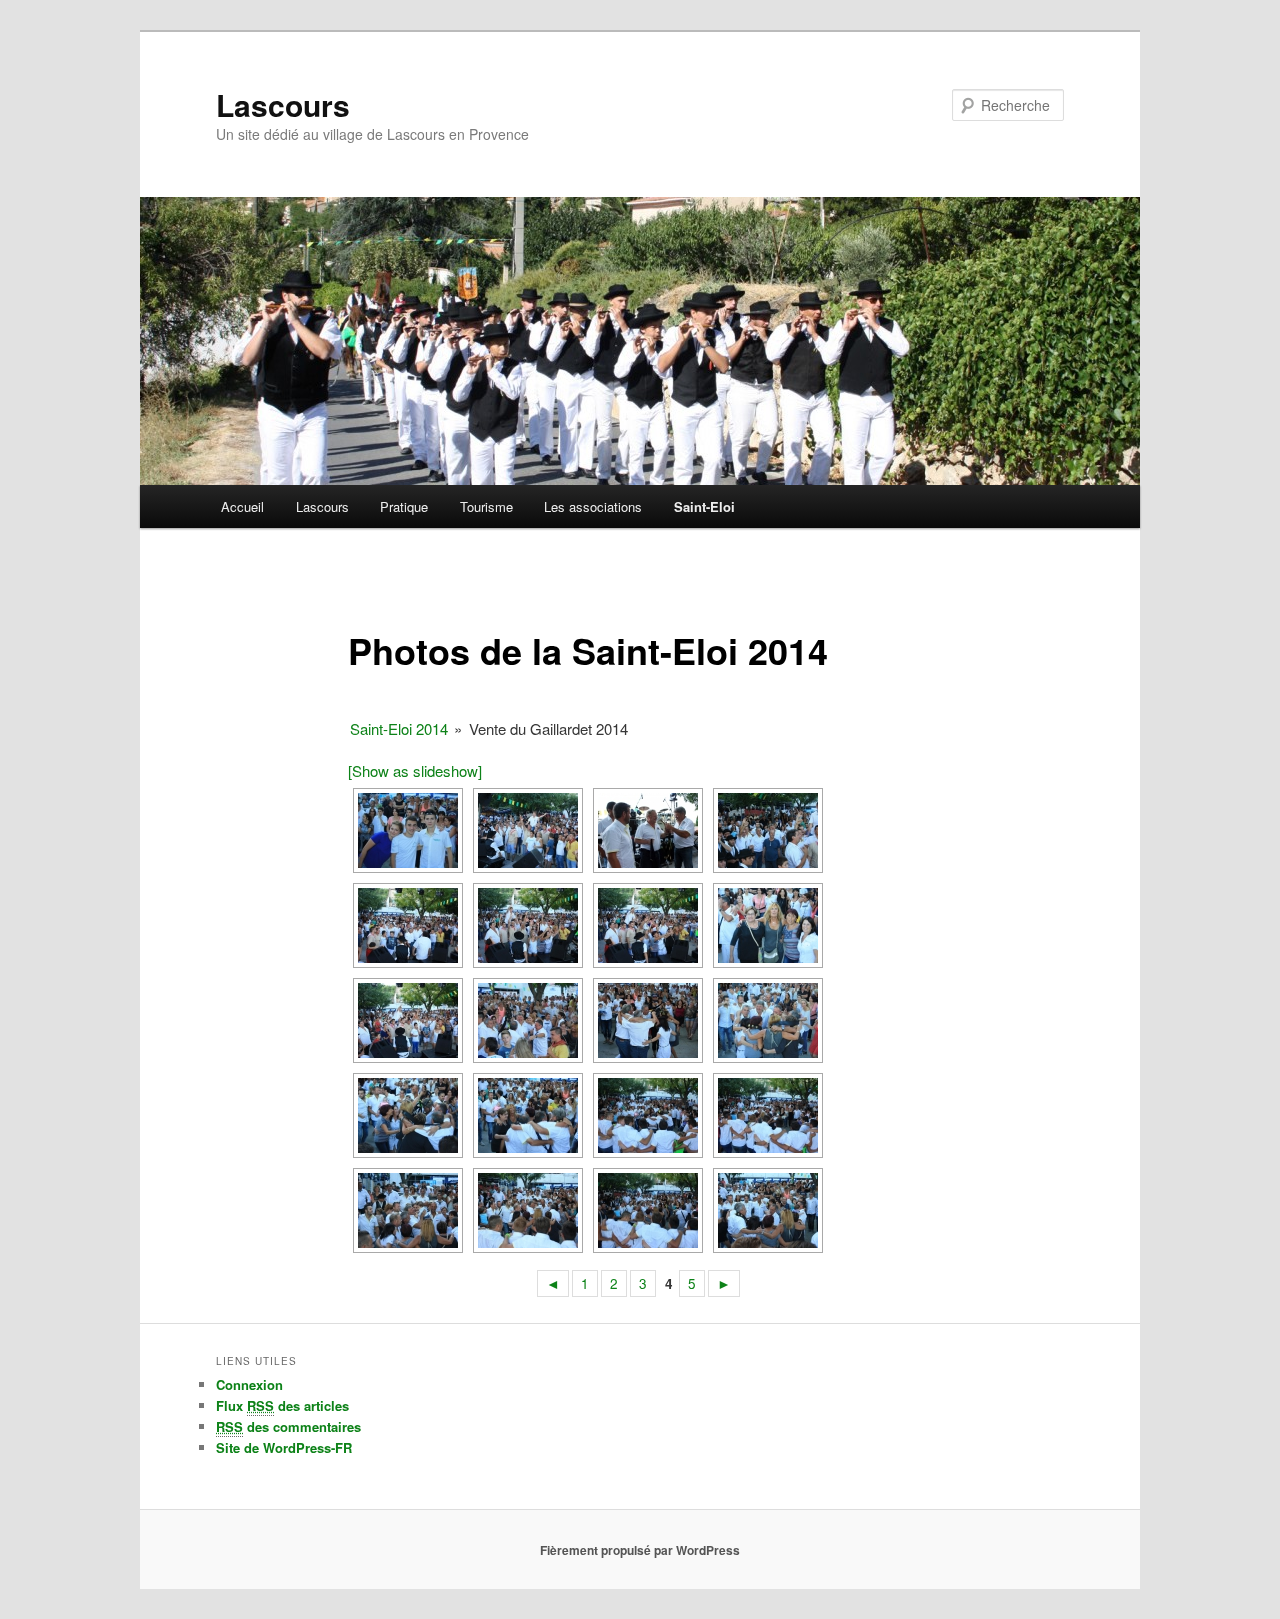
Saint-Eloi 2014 (399, 728)
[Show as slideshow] (415, 770)
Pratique (404, 506)
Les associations (593, 506)
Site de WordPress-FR (284, 1447)
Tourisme (486, 506)
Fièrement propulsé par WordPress (640, 1550)
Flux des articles (282, 1405)
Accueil (242, 506)
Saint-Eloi (704, 506)
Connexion (249, 1384)
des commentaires (288, 1426)
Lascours (283, 104)
